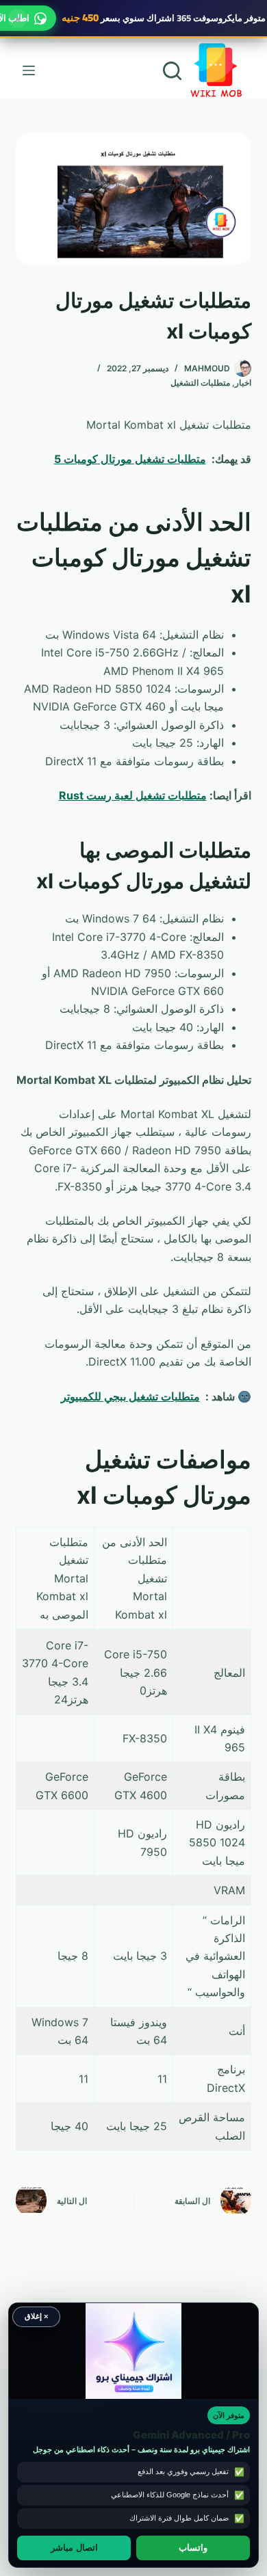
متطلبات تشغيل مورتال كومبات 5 (130, 459)
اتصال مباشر (74, 2548)
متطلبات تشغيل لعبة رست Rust (133, 795)
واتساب (193, 2548)
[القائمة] (29, 70)
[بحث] (172, 71)
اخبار (243, 383)
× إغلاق (36, 2316)
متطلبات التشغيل (200, 383)
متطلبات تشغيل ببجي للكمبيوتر (130, 1396)
